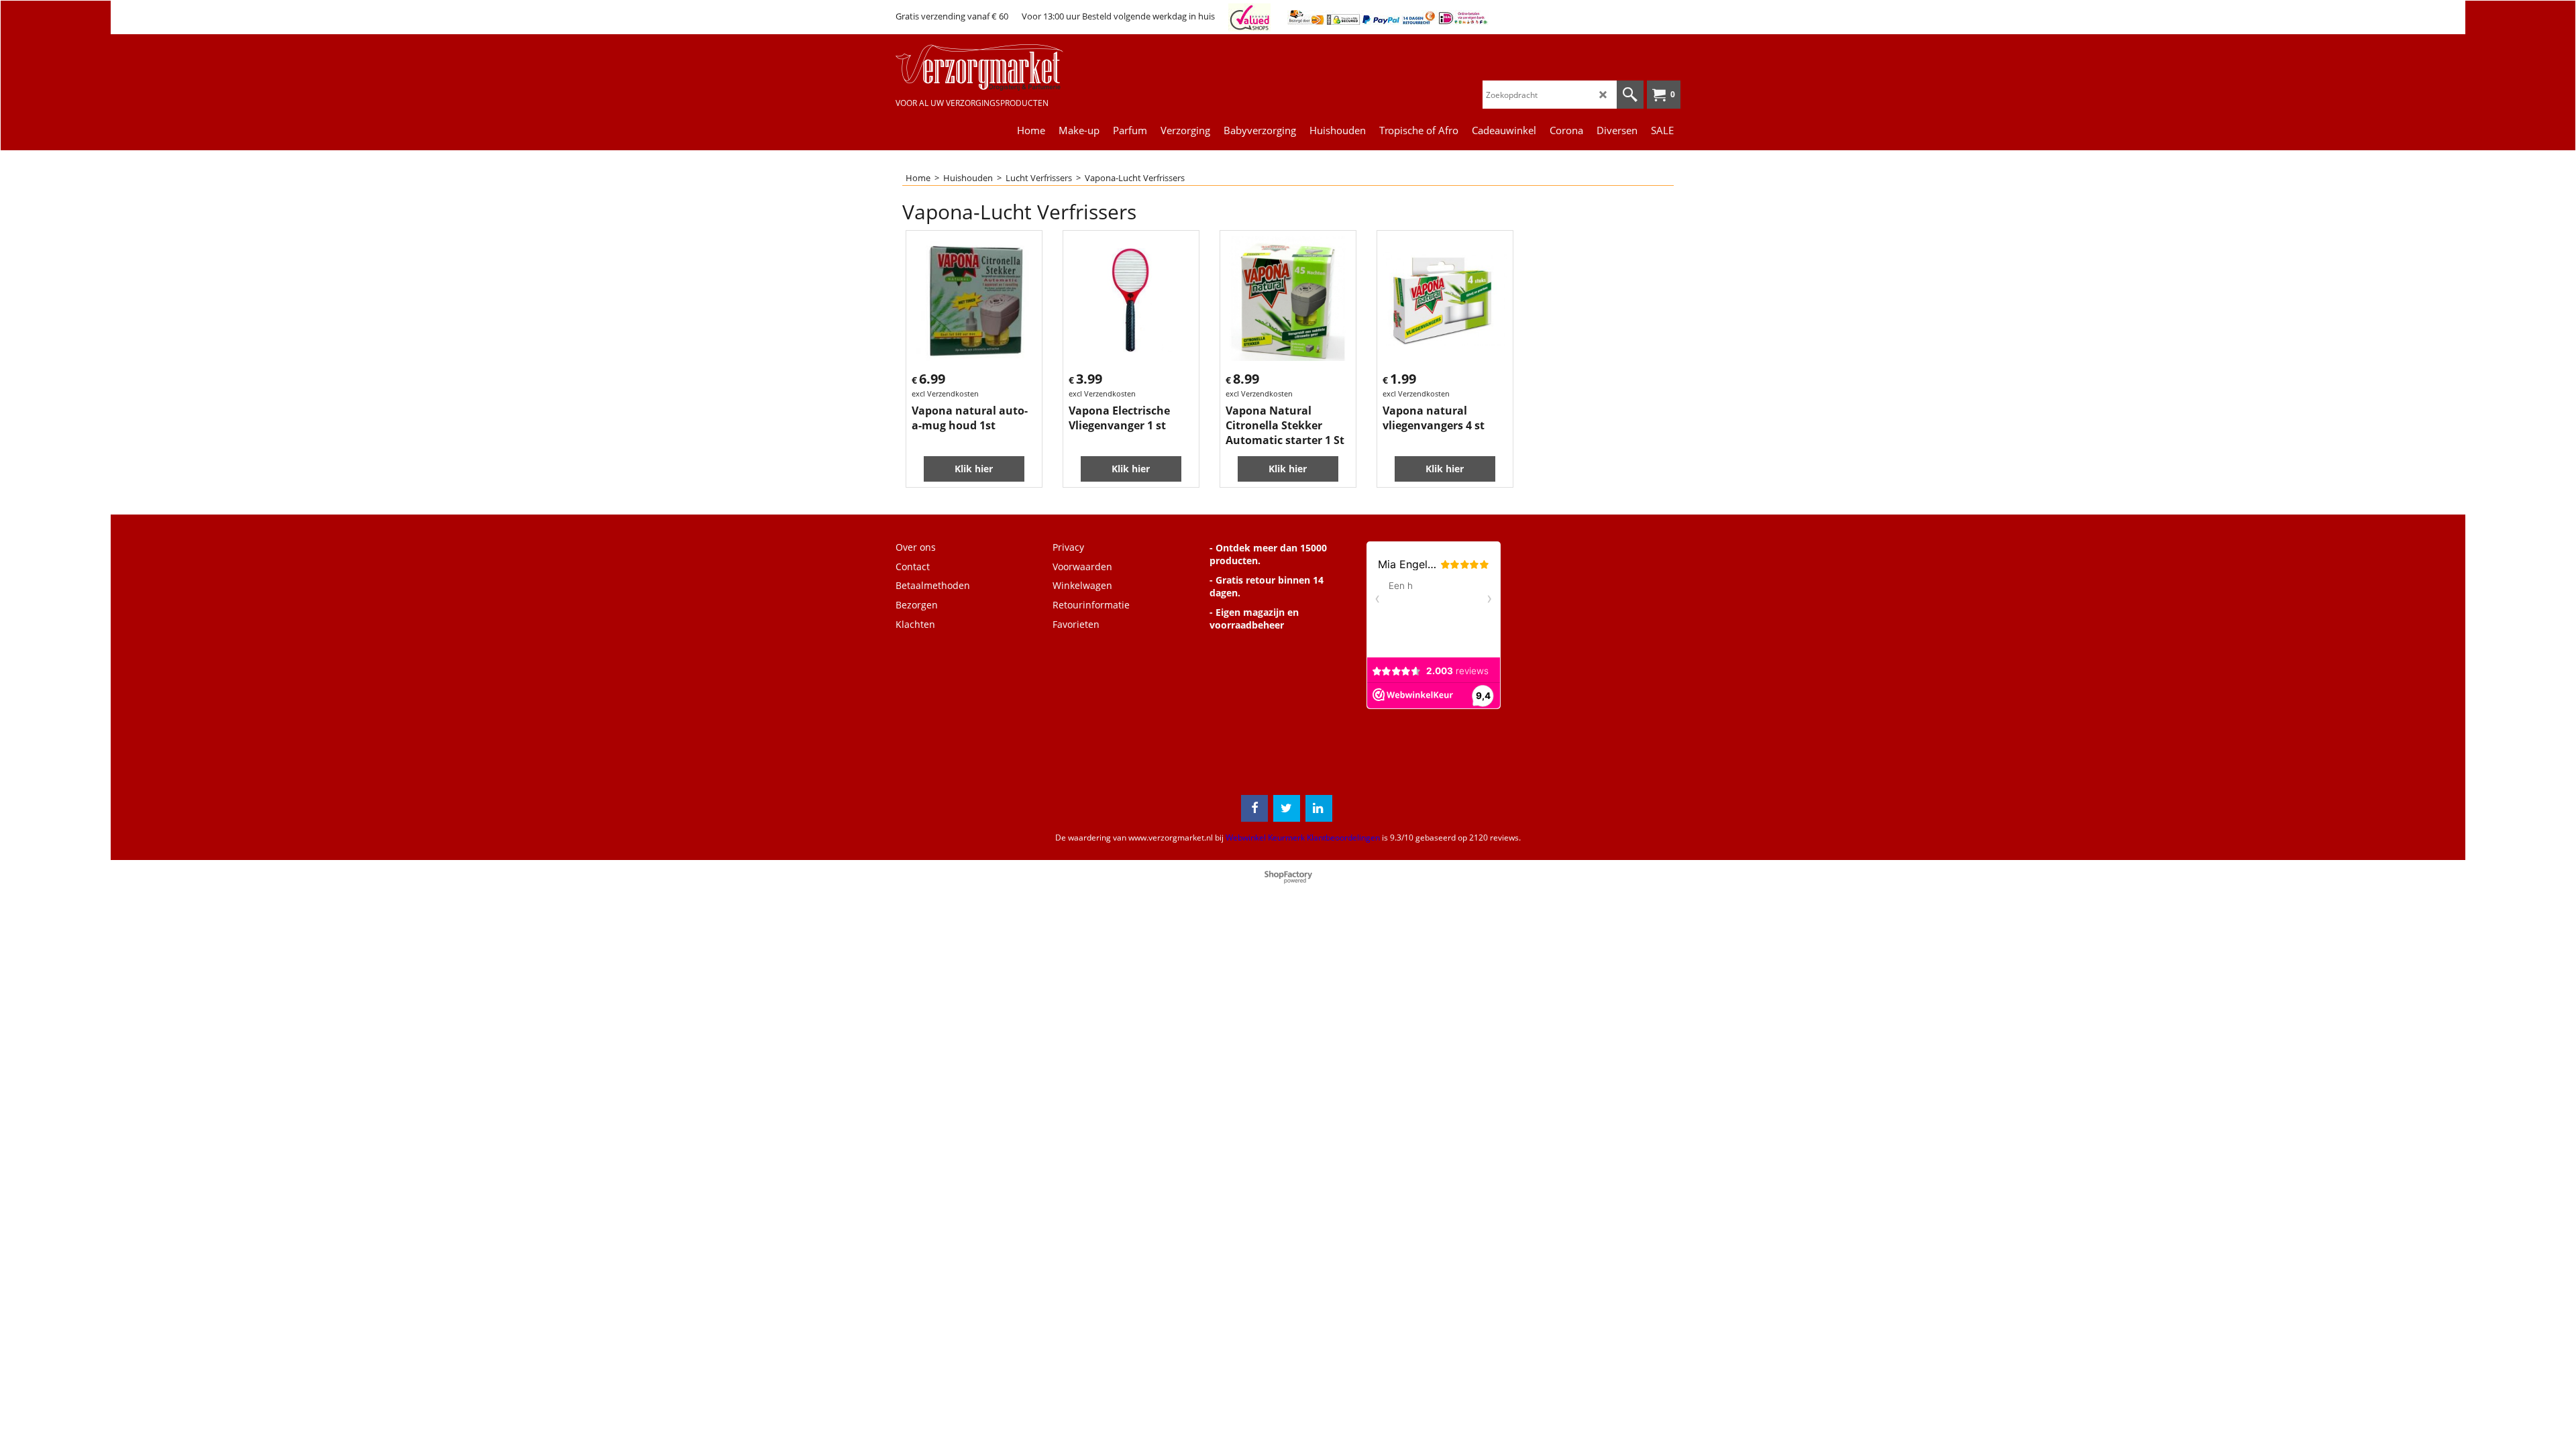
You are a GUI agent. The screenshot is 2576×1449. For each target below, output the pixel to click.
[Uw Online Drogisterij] (996, 67)
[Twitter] (1287, 808)
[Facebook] (1254, 808)
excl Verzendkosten (945, 393)
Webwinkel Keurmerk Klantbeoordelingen (1303, 838)
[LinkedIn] (1319, 808)
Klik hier (974, 469)
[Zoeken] (1630, 95)
